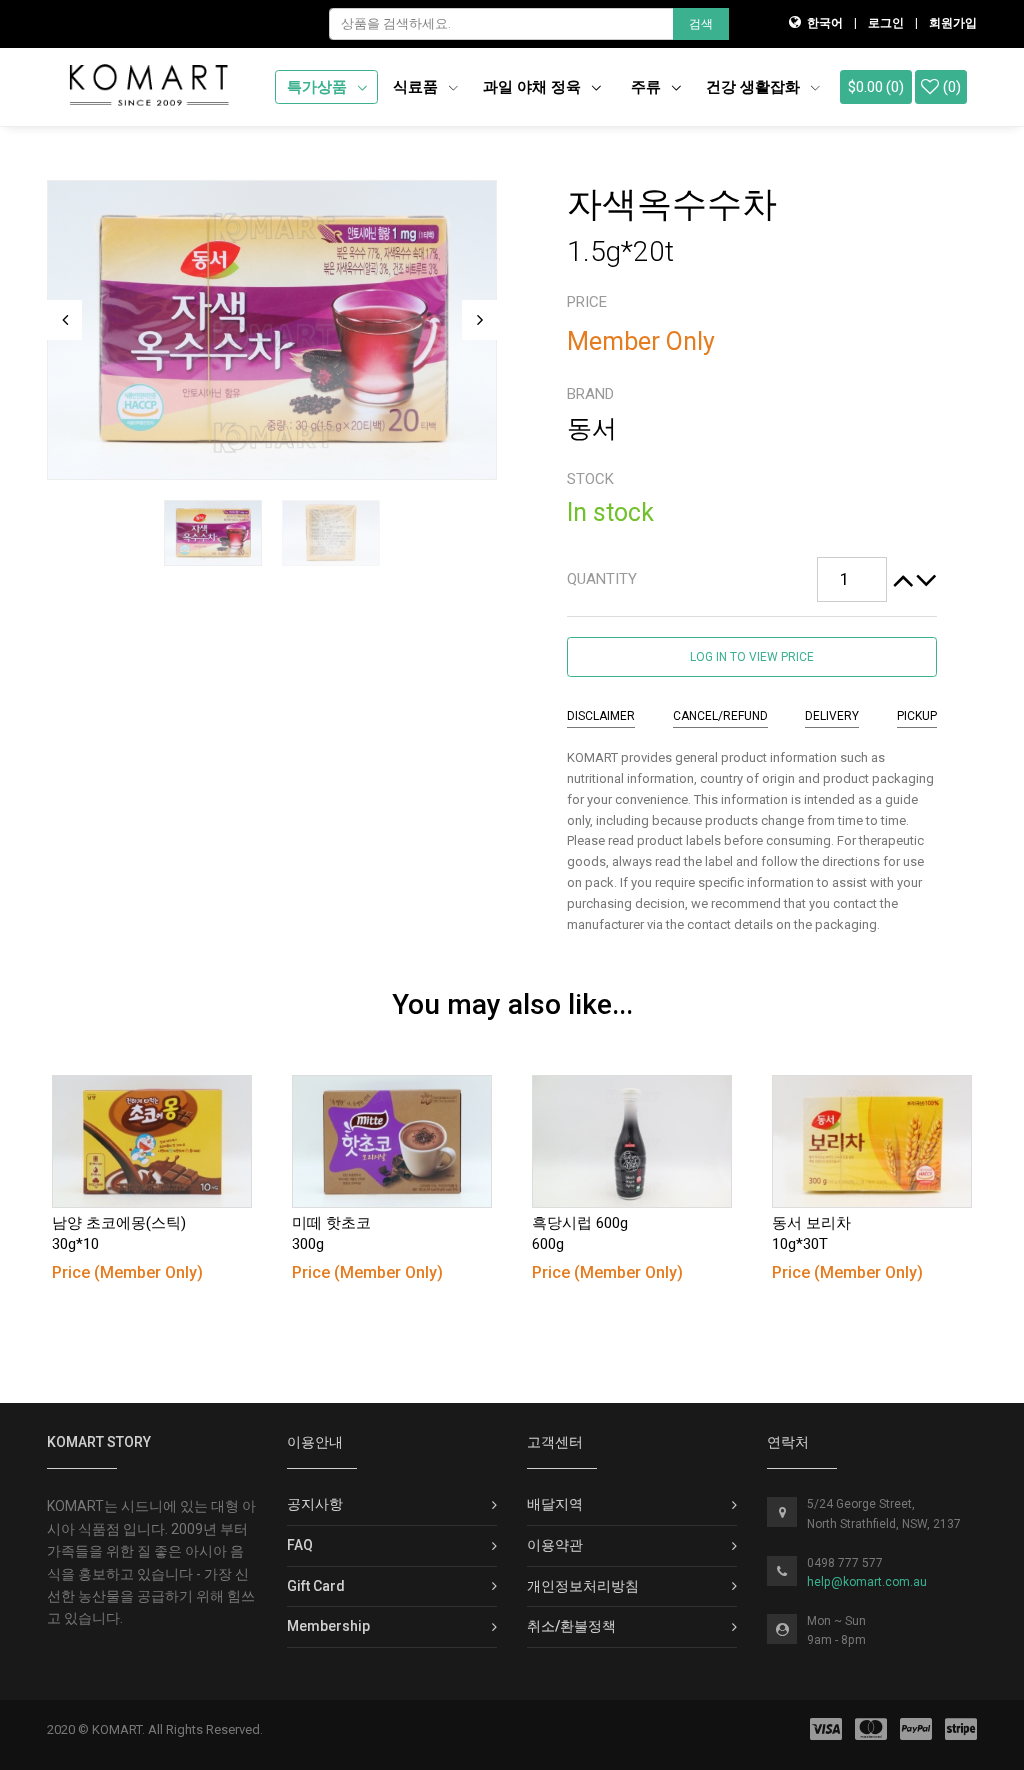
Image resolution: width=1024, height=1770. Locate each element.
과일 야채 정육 (534, 87)
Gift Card (316, 1586)
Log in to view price (752, 657)
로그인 (886, 23)
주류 (648, 87)
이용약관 (555, 1545)
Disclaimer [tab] (601, 716)
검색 (701, 24)
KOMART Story (99, 1442)
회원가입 (953, 23)
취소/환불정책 (571, 1626)
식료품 (417, 87)
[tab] (752, 580)
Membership (328, 1626)
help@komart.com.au (867, 1582)
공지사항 (315, 1504)
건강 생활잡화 (755, 87)
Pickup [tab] (917, 716)
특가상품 (319, 87)
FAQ (300, 1545)
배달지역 (555, 1504)
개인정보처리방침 (583, 1586)
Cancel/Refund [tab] (720, 716)
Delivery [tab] (832, 716)
